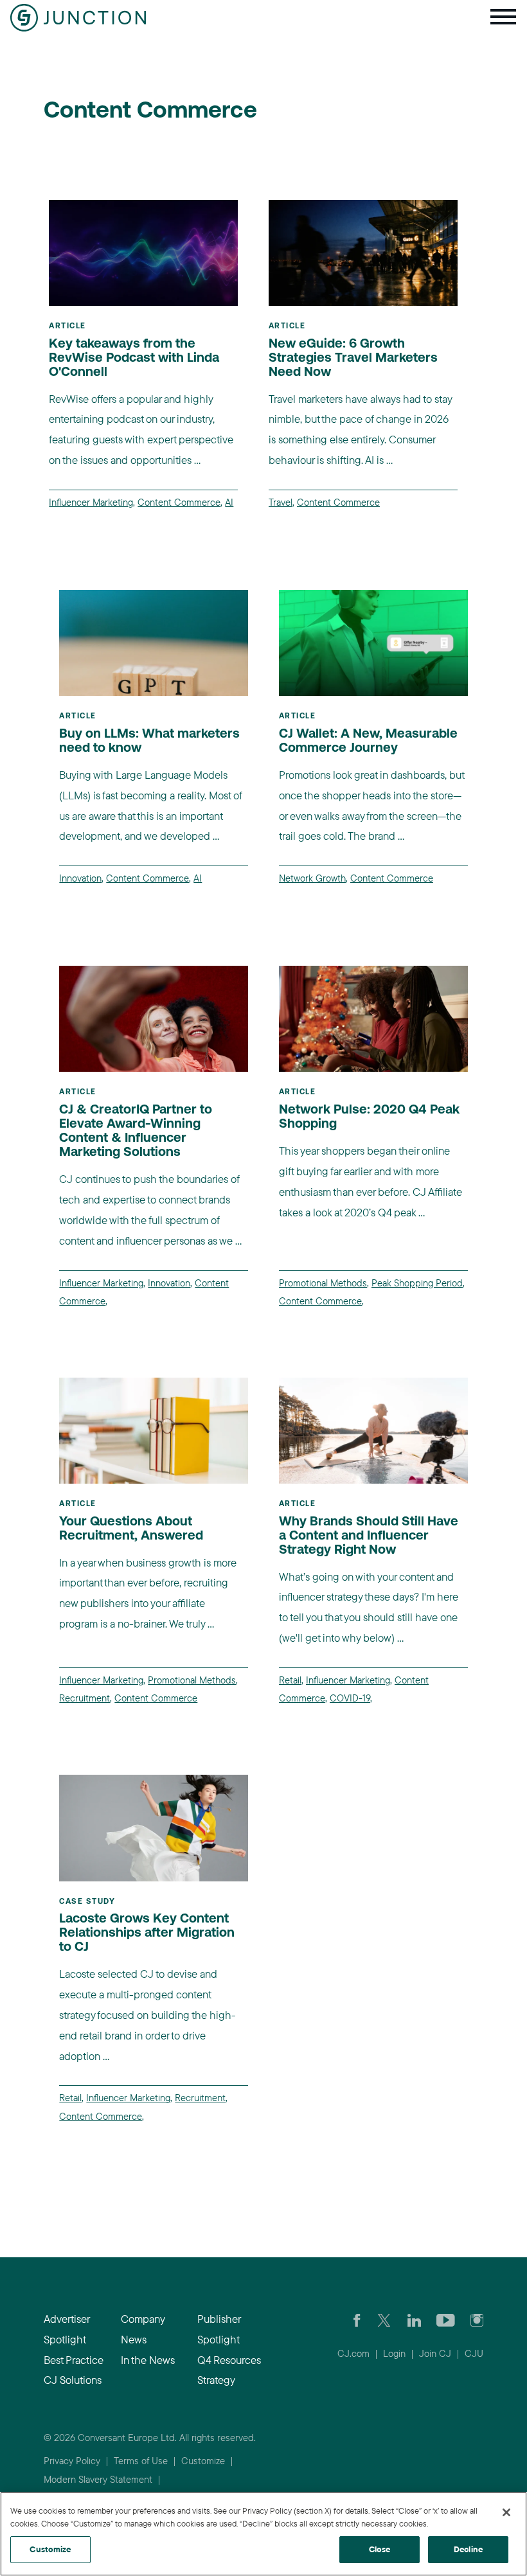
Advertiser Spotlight (67, 2329)
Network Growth (312, 878)
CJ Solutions (73, 2380)
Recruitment (85, 1698)
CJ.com (353, 2353)
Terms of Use (141, 2461)
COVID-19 (350, 1698)
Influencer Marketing (91, 502)
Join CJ (435, 2353)
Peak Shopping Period (417, 1283)
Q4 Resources (229, 2360)
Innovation (80, 878)
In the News (148, 2360)
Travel (281, 502)
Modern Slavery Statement (98, 2479)
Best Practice (74, 2360)
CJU (474, 2353)
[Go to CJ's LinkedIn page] (414, 2319)
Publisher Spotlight (219, 2329)
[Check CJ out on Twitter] (384, 2319)
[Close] (506, 2512)
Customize (203, 2461)
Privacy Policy (72, 2461)
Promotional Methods (323, 1283)
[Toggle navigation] (503, 18)
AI (229, 502)
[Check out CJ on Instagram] (477, 2319)
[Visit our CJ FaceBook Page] (357, 2319)
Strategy (216, 2380)
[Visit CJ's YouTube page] (446, 2319)
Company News (143, 2329)
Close (380, 2549)
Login (394, 2353)
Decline (468, 2549)
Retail (290, 1680)
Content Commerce (179, 502)
